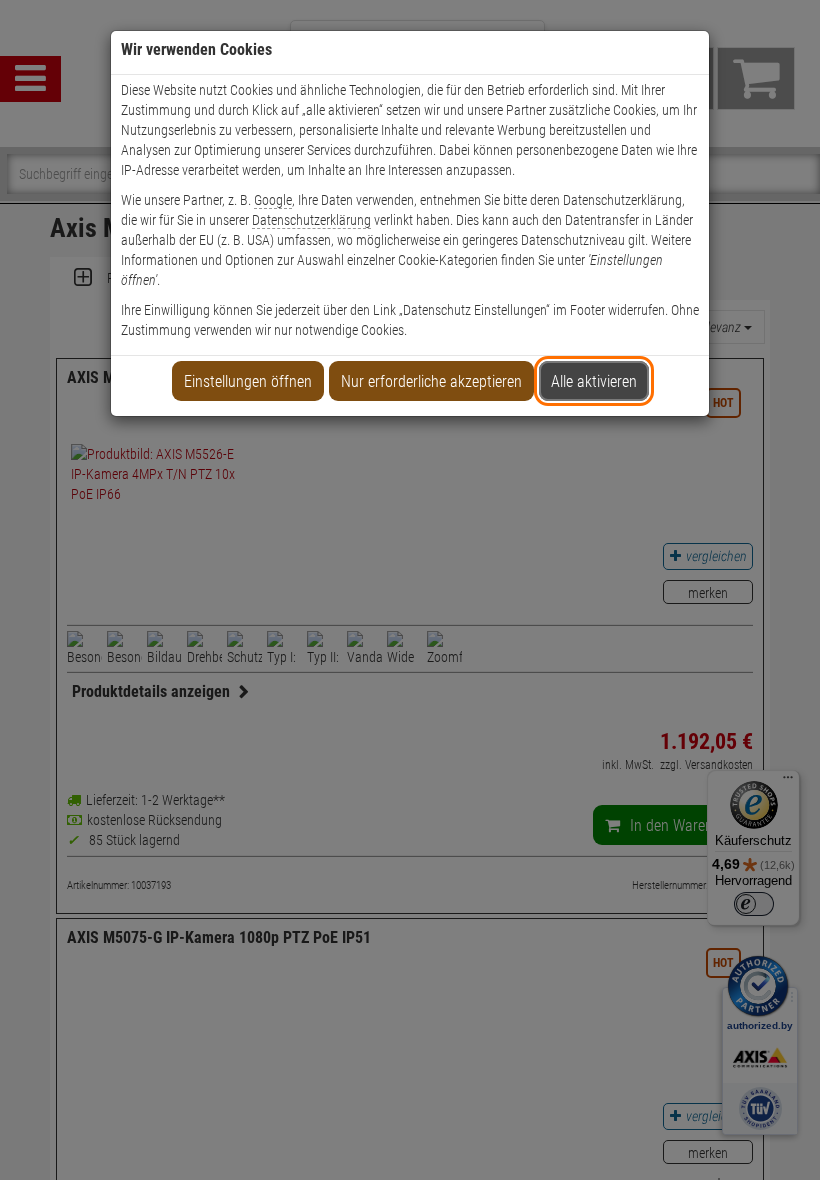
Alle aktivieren (594, 381)
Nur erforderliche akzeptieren (431, 381)
